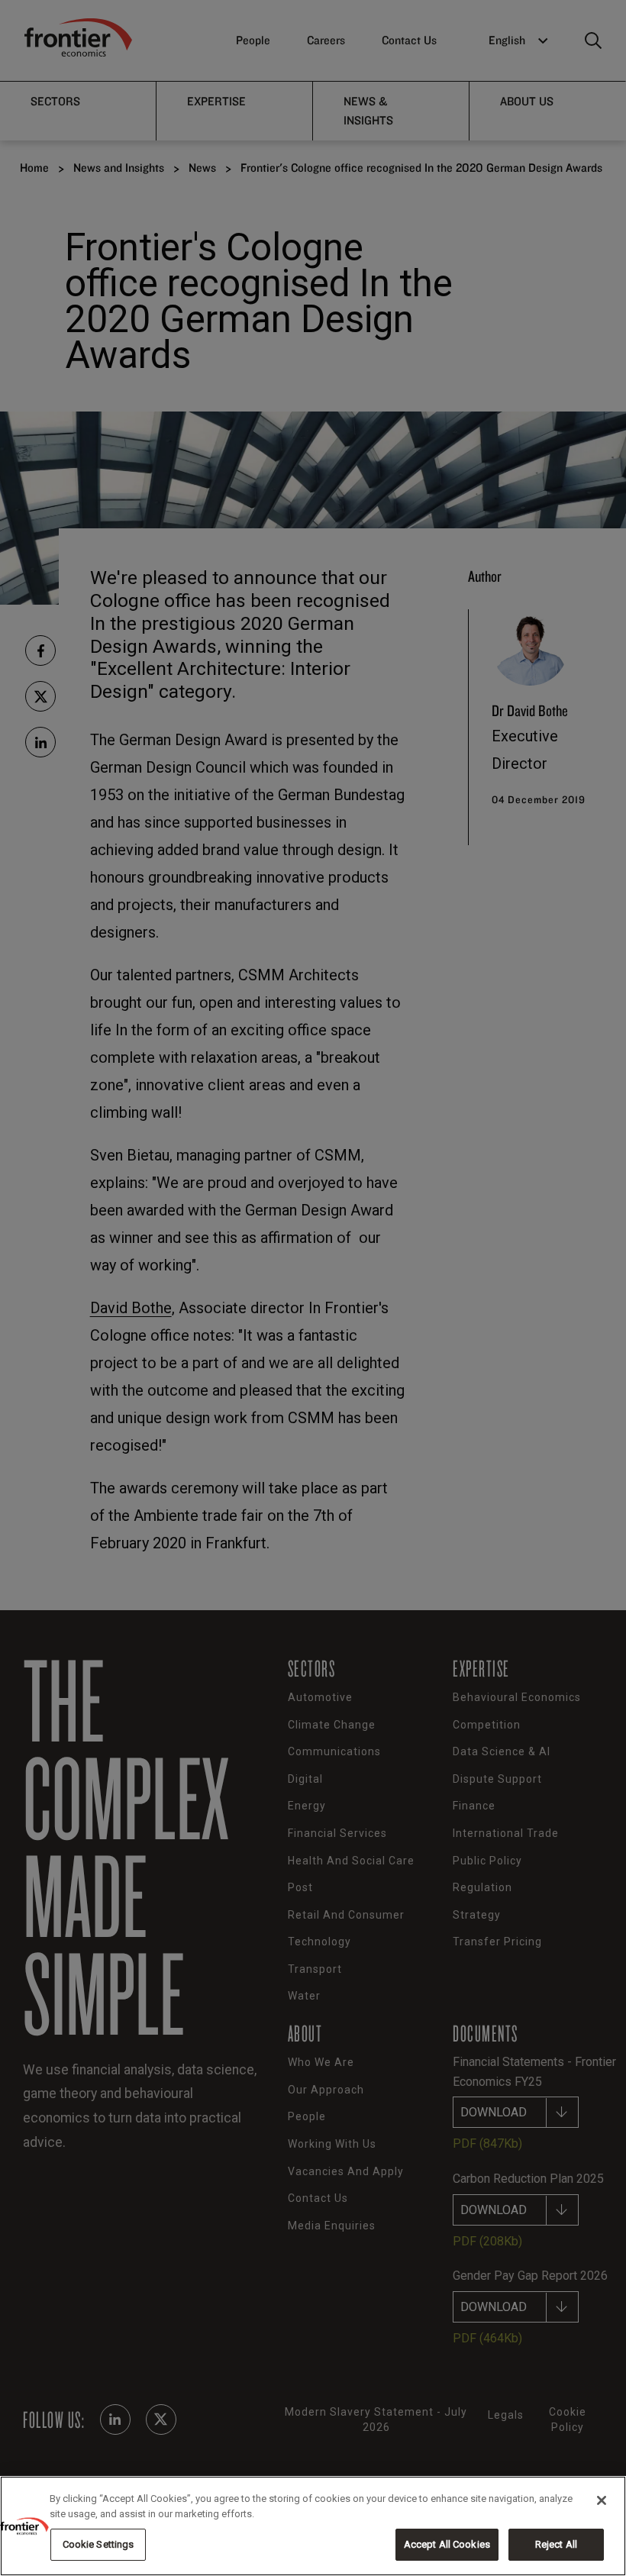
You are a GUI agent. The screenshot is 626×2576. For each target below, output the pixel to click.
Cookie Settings (98, 2544)
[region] (313, 2526)
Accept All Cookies (447, 2544)
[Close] (602, 2500)
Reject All (556, 2544)
